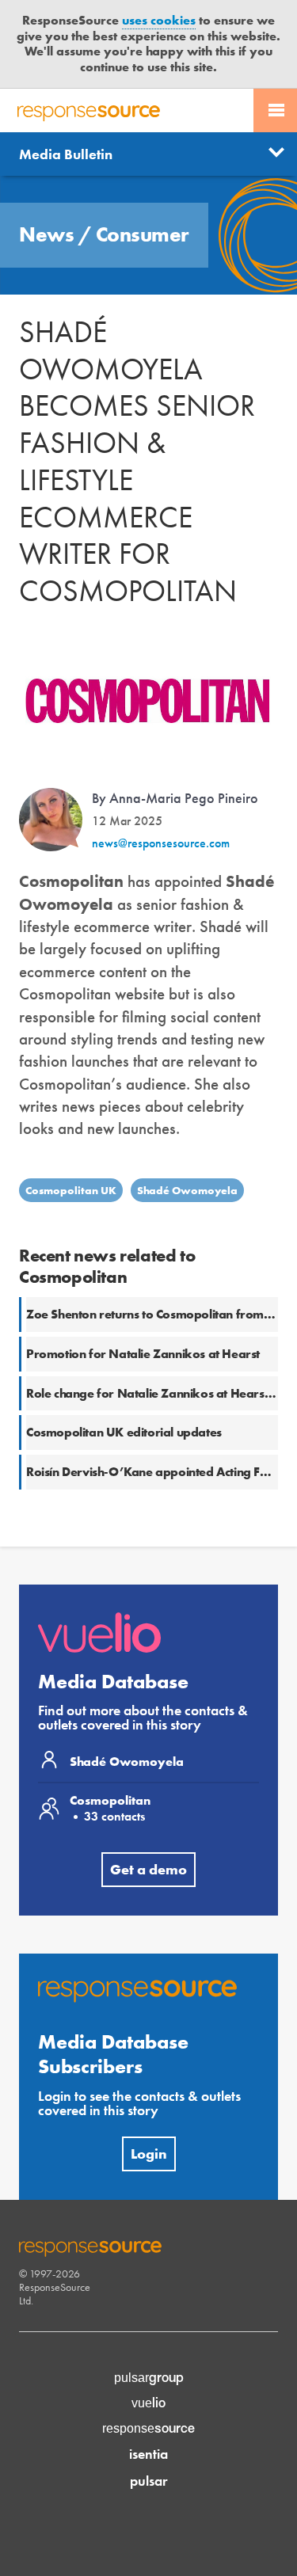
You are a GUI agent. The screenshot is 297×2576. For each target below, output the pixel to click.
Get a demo (148, 1869)
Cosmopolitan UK (71, 1190)
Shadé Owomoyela (187, 1190)
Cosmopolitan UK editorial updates (124, 1432)
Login (149, 2154)
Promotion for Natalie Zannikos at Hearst (143, 1354)
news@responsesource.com (161, 843)
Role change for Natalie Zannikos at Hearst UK (157, 1393)
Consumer (143, 234)
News (49, 234)
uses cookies (159, 20)
